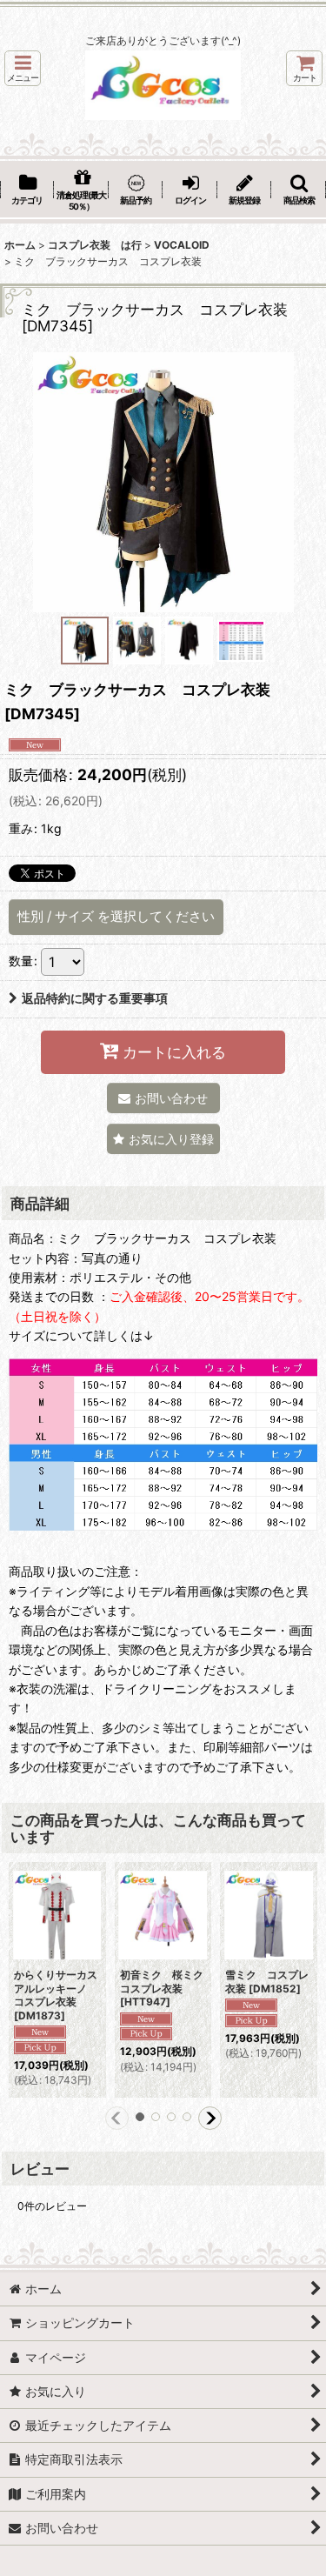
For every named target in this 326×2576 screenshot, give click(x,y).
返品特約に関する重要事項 (95, 998)
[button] (23, 68)
